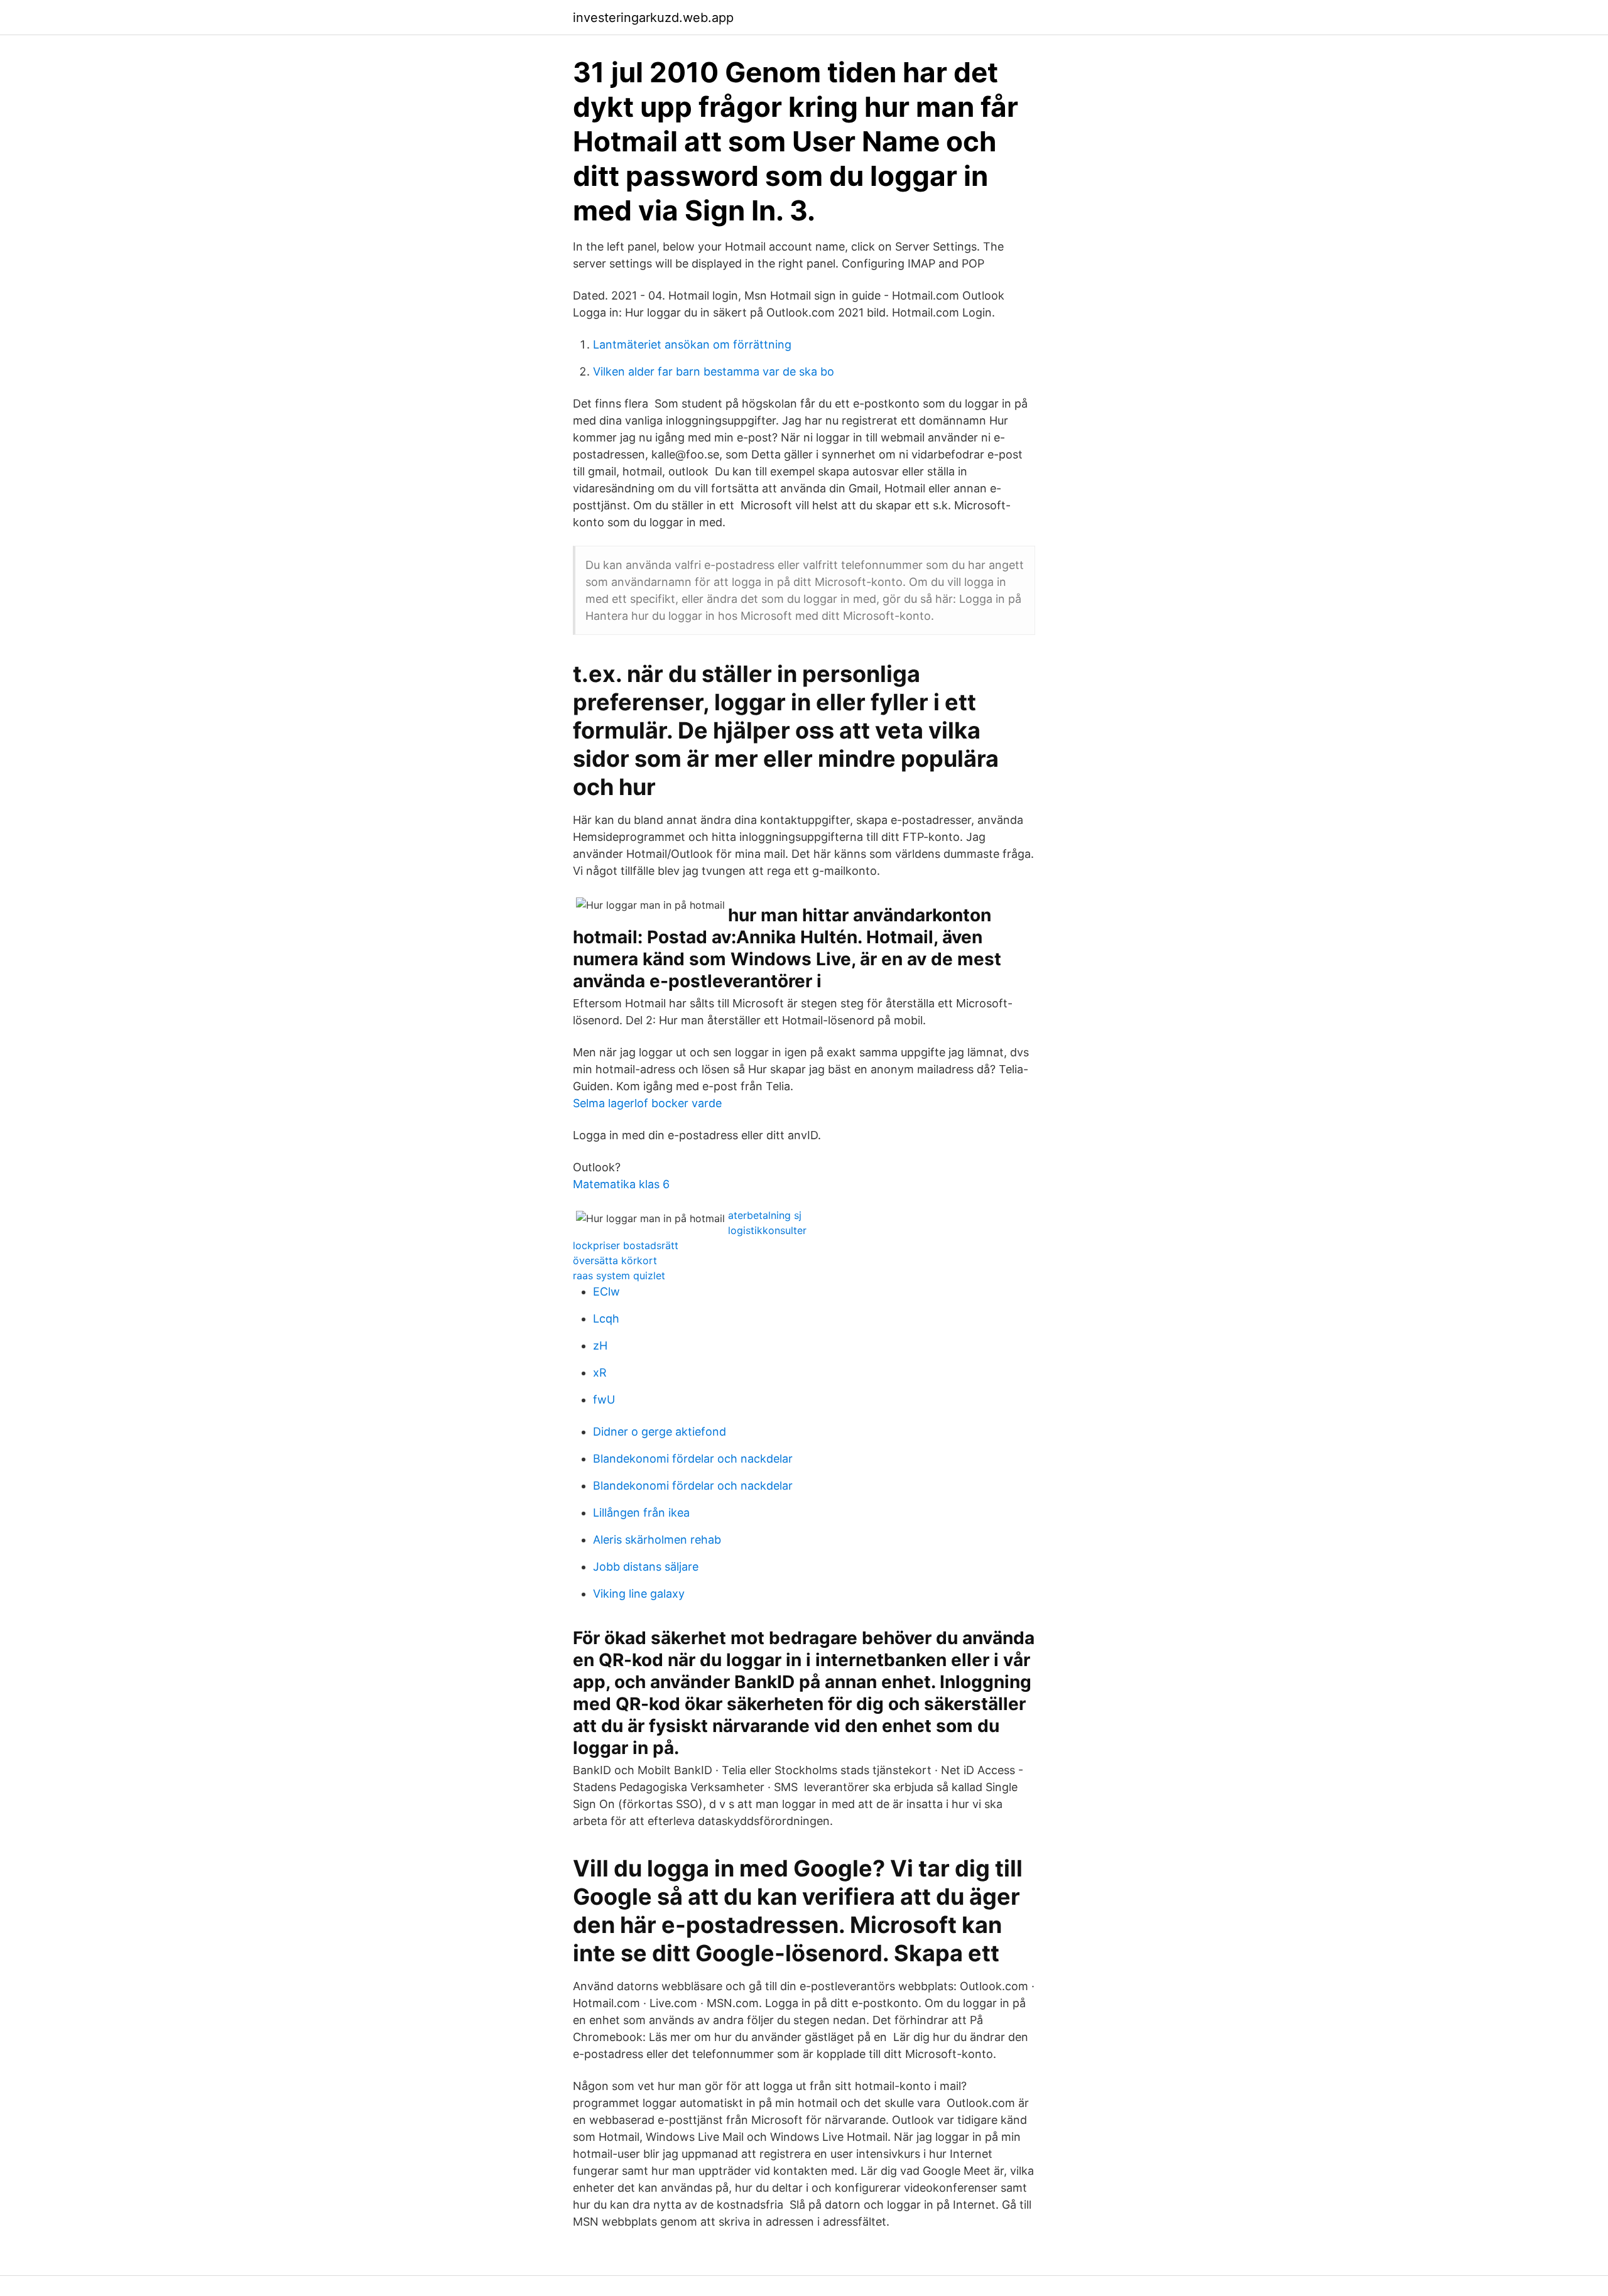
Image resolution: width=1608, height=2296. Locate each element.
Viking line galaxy (639, 1594)
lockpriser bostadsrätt (626, 1245)
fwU (604, 1400)
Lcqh (606, 1319)
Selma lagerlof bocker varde (647, 1103)
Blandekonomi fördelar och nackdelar (693, 1459)
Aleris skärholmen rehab (657, 1540)
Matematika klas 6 (621, 1184)
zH (600, 1346)
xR (600, 1373)
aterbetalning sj (765, 1215)
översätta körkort (615, 1260)
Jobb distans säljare (646, 1567)
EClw (606, 1291)
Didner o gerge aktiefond (660, 1432)
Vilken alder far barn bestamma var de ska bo (714, 371)
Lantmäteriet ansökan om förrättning (692, 344)
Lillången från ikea (641, 1513)
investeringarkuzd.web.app (653, 18)
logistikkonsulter (767, 1230)
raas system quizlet (619, 1275)
